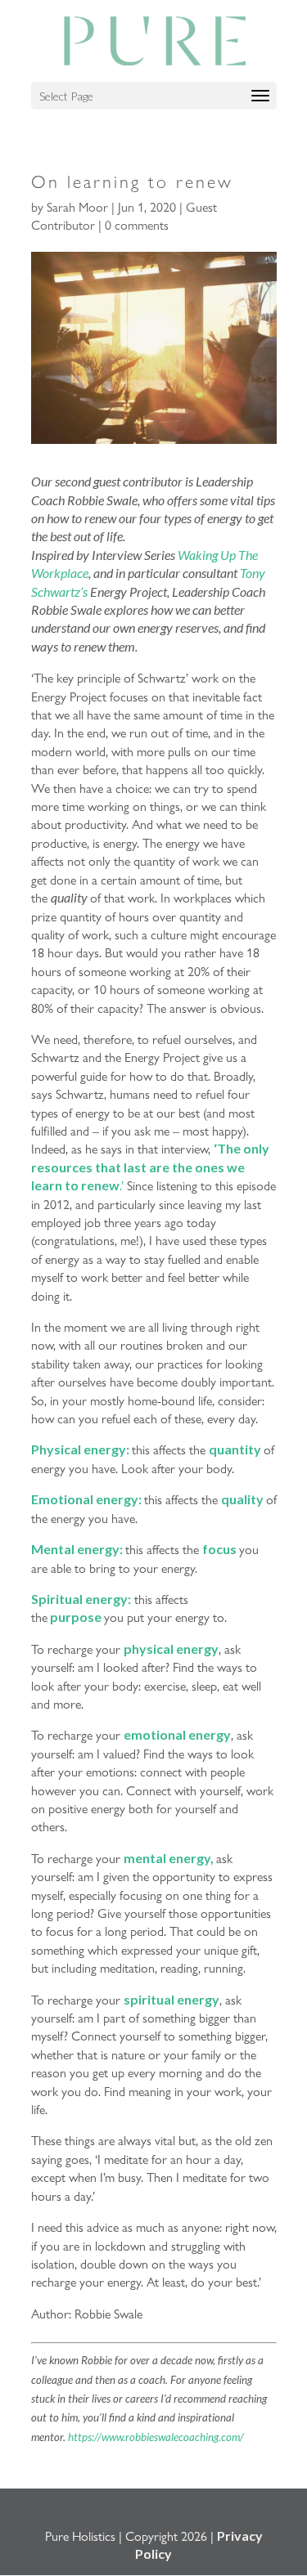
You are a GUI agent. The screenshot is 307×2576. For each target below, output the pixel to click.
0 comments (137, 224)
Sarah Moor (77, 206)
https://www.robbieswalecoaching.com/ (156, 2437)
